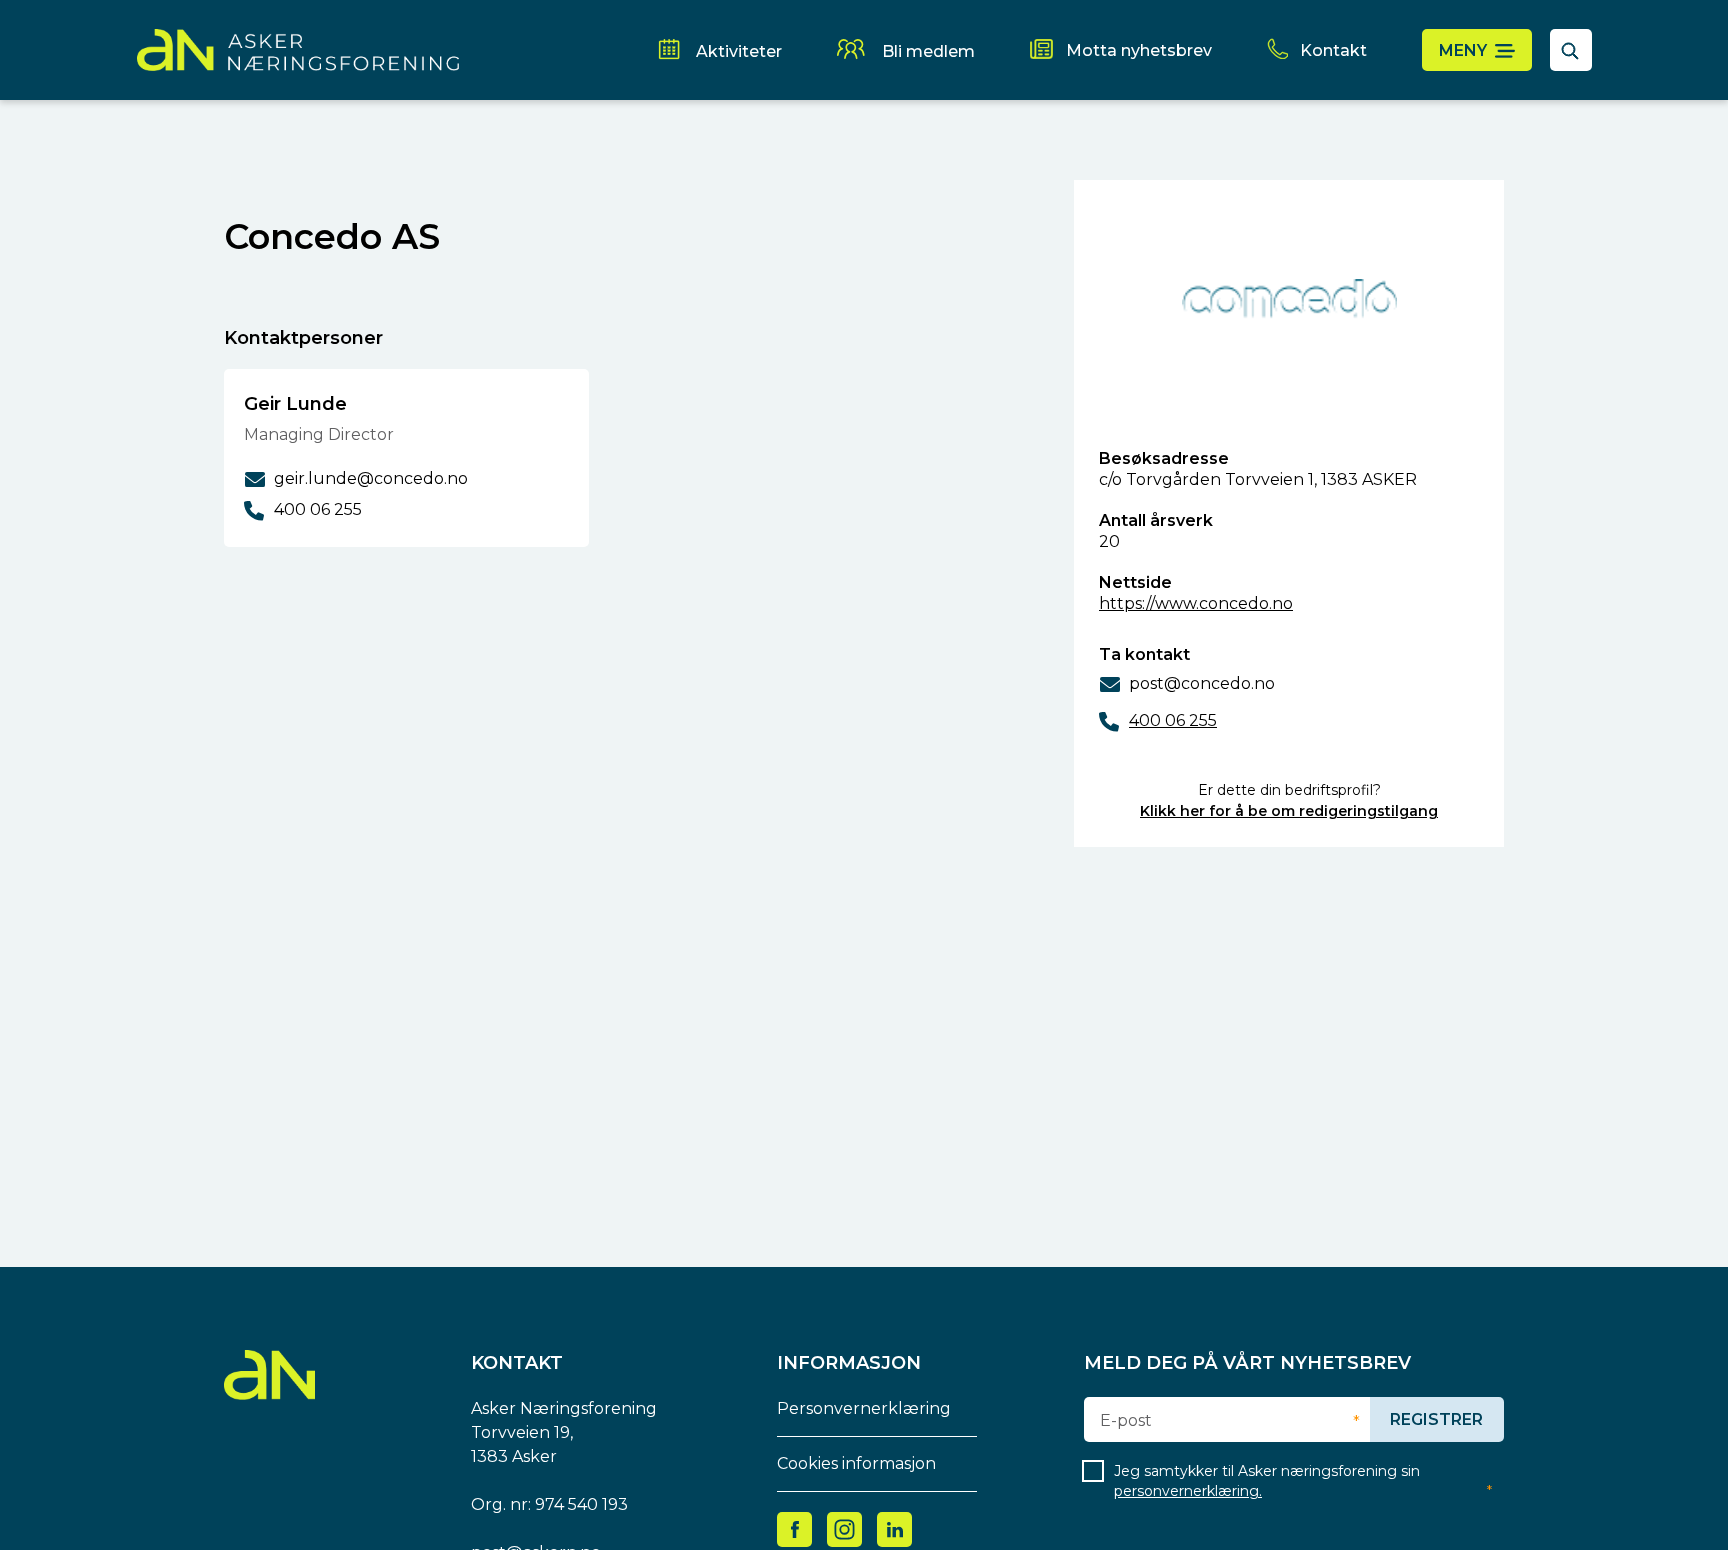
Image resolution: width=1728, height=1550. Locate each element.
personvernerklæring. (1188, 1491)
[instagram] (844, 1528)
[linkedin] (895, 1528)
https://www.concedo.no (1196, 603)
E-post (1126, 1421)
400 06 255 (1173, 720)
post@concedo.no (1202, 683)
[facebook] (795, 1528)
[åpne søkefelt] (1571, 50)
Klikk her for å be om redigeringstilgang (1289, 811)
